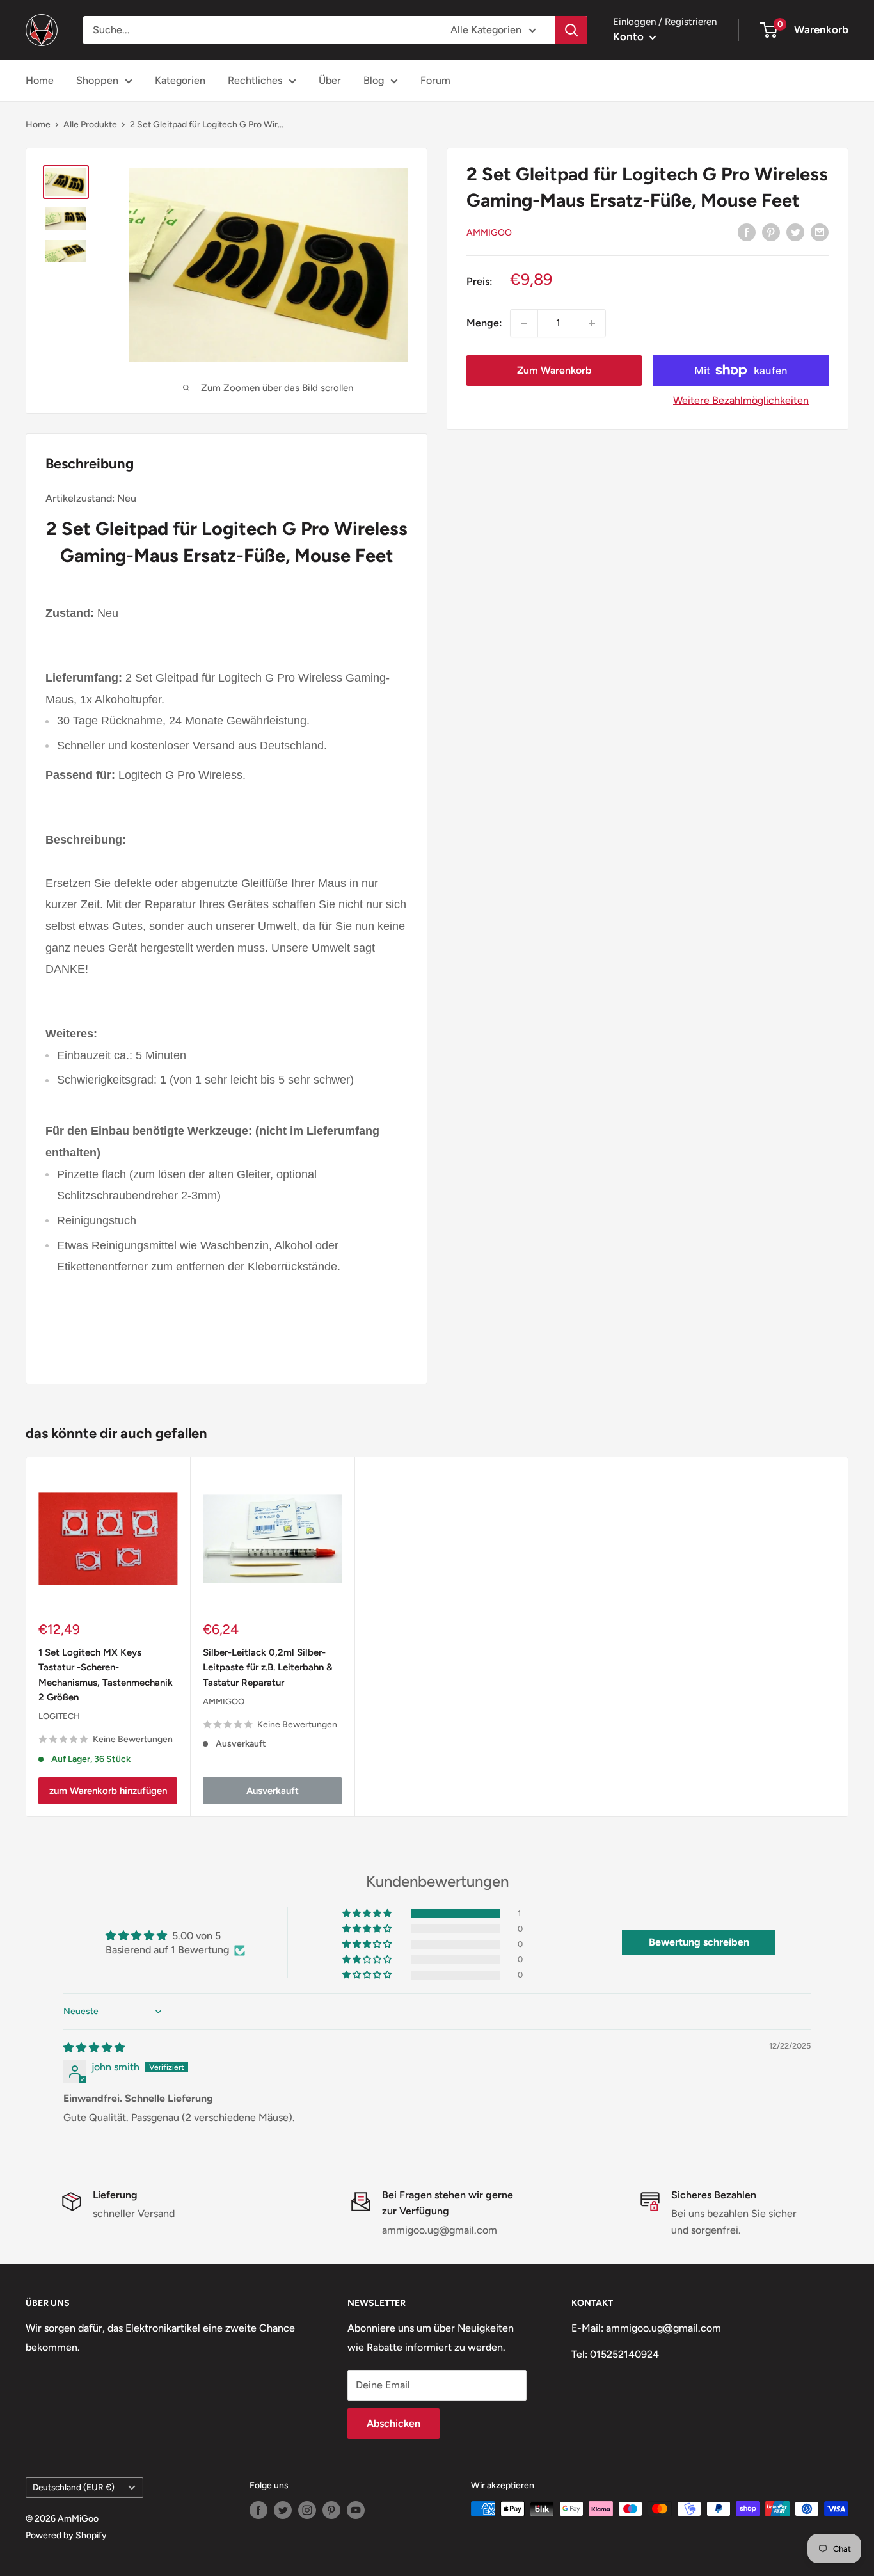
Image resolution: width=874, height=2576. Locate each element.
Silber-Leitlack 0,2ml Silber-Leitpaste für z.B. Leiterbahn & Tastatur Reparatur (268, 1668)
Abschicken (393, 2423)
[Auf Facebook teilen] (747, 232)
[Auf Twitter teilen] (795, 232)
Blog (374, 80)
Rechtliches (255, 80)
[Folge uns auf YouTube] (356, 2510)
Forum (435, 80)
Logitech (59, 1716)
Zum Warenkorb (554, 370)
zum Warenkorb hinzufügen (108, 1791)
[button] (368, 1914)
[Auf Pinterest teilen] (771, 232)
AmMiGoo (489, 233)
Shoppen (97, 80)
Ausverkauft (273, 1791)
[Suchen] (571, 30)
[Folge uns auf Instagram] (307, 2510)
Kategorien (180, 80)
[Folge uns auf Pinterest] (331, 2510)
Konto (630, 36)
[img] (94, 2048)
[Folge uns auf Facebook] (258, 2510)
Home (40, 80)
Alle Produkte (90, 124)
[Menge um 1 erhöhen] (592, 323)
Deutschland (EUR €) (74, 2487)
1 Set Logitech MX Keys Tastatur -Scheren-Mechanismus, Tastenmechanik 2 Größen (106, 1675)
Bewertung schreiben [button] (699, 1942)
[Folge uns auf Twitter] (283, 2510)
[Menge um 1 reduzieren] (524, 323)
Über (330, 80)
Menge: (484, 323)
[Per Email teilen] (820, 232)
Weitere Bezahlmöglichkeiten (741, 400)
